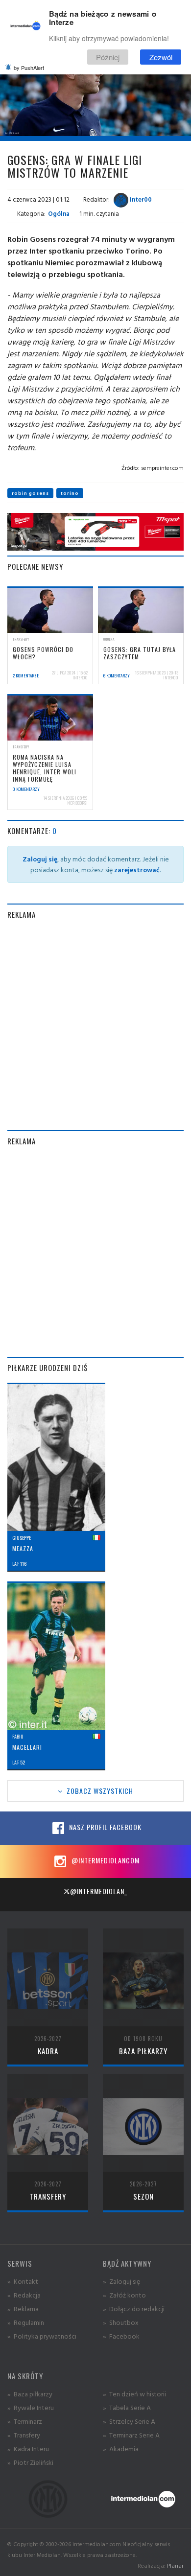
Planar (175, 2565)
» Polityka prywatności (42, 2336)
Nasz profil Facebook (104, 1827)
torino (70, 493)
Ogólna (59, 213)
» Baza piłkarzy (30, 2394)
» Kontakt (23, 2281)
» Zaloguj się (121, 2281)
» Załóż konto (124, 2295)
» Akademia (121, 2448)
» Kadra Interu (28, 2448)
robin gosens (30, 493)
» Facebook (121, 2336)
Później (108, 57)
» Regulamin (26, 2322)
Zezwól (161, 57)
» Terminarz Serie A (131, 2435)
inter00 (140, 199)
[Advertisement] (95, 1025)
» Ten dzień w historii (134, 2394)
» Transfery (24, 2435)
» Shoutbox (121, 2322)
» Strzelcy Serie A (129, 2421)
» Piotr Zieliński (30, 2462)
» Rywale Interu (31, 2407)
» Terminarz (25, 2421)
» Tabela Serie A (127, 2407)
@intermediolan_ (99, 1891)
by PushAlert (29, 68)
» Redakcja (24, 2295)
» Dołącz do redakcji (134, 2309)
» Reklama (23, 2309)
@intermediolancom (105, 1860)
